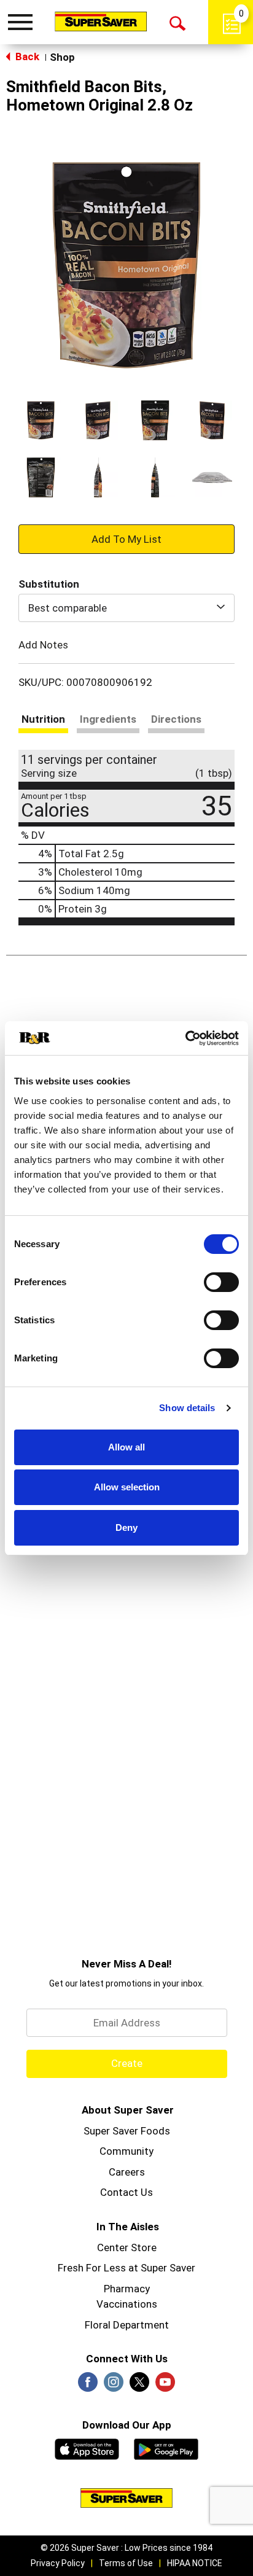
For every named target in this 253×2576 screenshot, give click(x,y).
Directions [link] (176, 719)
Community (126, 2151)
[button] (41, 420)
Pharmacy (127, 2289)
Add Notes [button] (43, 645)
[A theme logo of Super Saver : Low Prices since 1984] (101, 21)
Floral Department (127, 2325)
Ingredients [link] (108, 719)
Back (26, 56)
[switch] (221, 1282)
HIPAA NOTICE (195, 2563)
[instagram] (114, 2386)
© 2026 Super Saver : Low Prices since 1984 (126, 2548)
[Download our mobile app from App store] (87, 2448)
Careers (127, 2172)
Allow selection (127, 1487)
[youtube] (165, 2386)
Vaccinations (127, 2304)
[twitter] (139, 2386)
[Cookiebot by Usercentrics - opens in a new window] (185, 1038)
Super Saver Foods (127, 2131)
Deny (126, 1527)
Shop (62, 57)
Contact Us (126, 2192)
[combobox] (126, 608)
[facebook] (88, 2386)
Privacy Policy (58, 2563)
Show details (187, 1408)
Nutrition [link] (43, 719)
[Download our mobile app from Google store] (166, 2448)
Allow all (126, 1447)
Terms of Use (126, 2563)
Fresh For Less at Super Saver (126, 2268)
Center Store (127, 2247)
